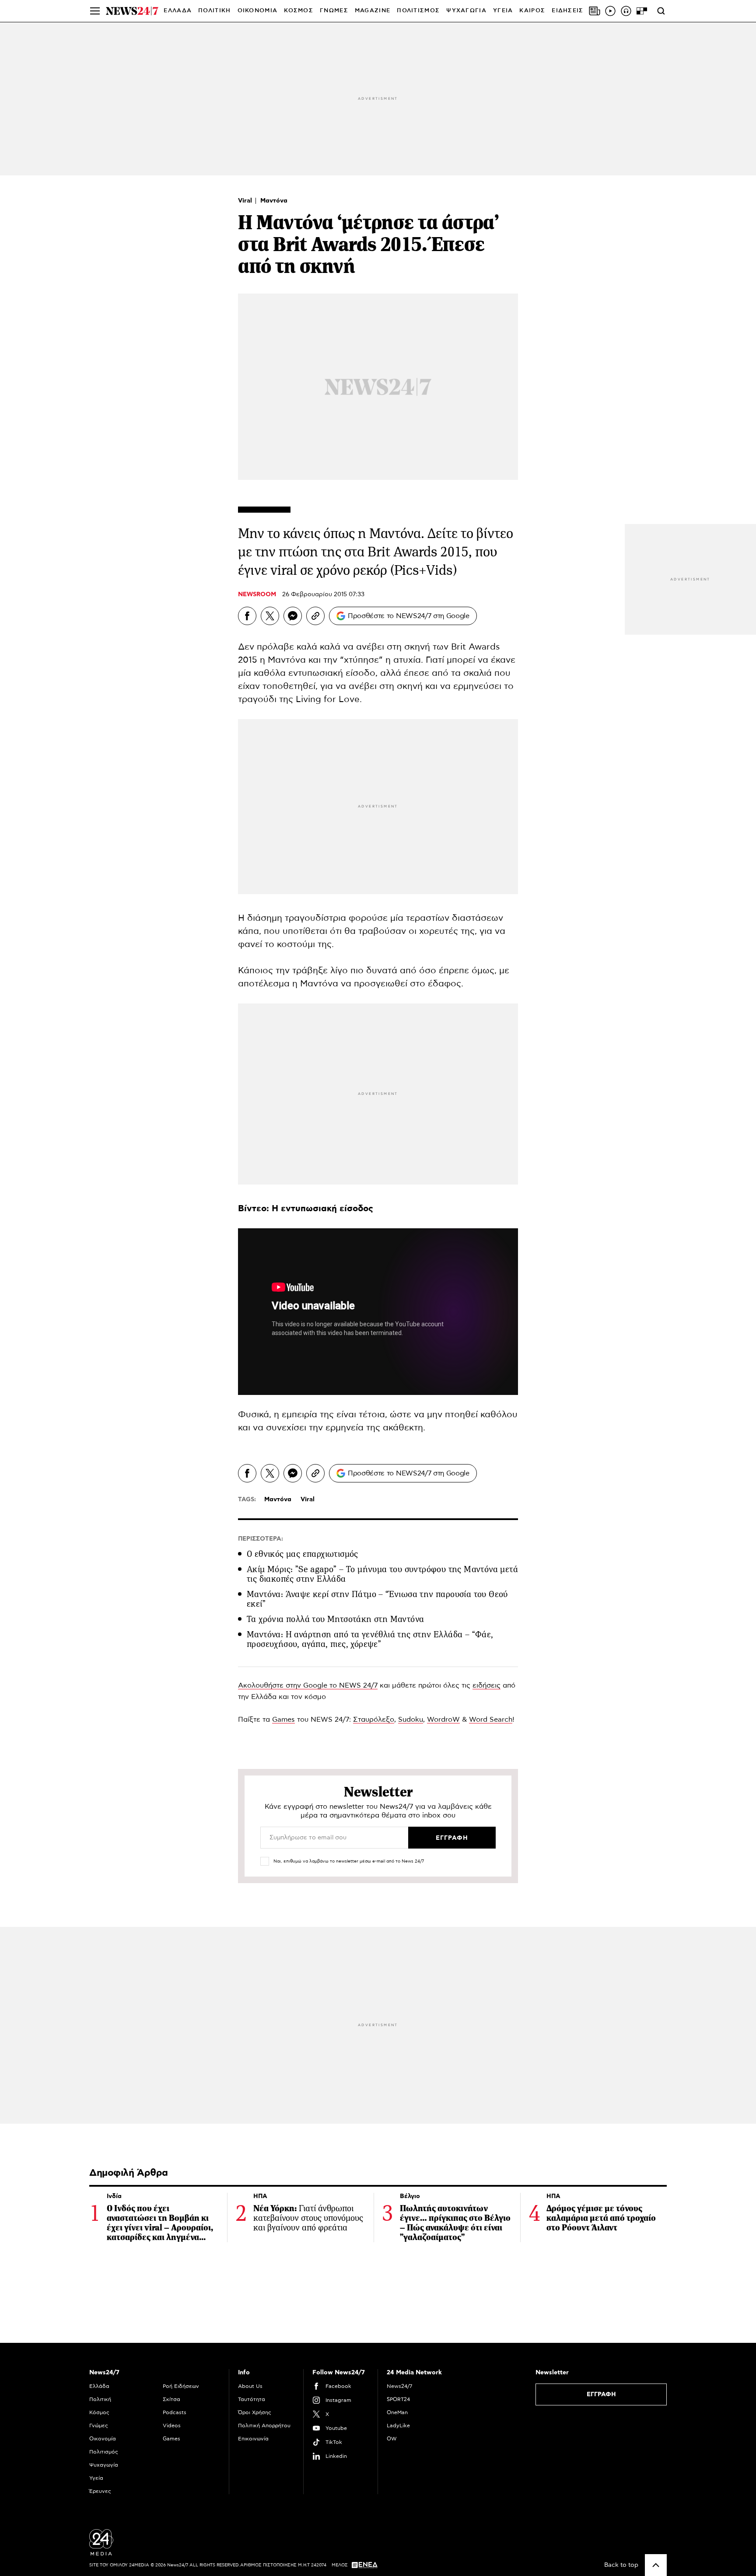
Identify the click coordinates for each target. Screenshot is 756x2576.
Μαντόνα (274, 201)
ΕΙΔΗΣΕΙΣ (567, 11)
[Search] (661, 11)
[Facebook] (247, 616)
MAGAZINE (373, 11)
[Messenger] (293, 616)
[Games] (642, 11)
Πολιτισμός (104, 2452)
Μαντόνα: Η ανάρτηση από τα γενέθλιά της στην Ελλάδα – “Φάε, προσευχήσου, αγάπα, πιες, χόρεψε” (370, 1639)
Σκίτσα (171, 2399)
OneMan (397, 2412)
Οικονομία (103, 2439)
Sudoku (411, 1720)
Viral (246, 201)
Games (283, 1720)
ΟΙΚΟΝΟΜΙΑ (258, 11)
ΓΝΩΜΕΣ (334, 11)
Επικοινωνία (253, 2439)
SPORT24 (398, 2399)
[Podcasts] (626, 11)
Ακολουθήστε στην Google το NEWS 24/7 (308, 1685)
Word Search (491, 1720)
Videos (172, 2426)
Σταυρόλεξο (374, 1720)
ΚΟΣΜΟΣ (299, 11)
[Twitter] (270, 616)
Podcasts (175, 2412)
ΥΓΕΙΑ (503, 11)
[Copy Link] (315, 616)
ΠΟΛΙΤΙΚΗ (214, 11)
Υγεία (96, 2478)
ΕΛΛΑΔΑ (178, 11)
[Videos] (610, 11)
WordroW (443, 1720)
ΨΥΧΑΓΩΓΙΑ (466, 11)
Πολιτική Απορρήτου (264, 2426)
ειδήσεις (486, 1685)
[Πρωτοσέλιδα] (595, 11)
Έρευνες (100, 2491)
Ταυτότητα (252, 2399)
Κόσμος (99, 2412)
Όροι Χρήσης (255, 2412)
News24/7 (399, 2386)
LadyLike (398, 2426)
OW (392, 2439)
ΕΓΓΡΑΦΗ (601, 2394)
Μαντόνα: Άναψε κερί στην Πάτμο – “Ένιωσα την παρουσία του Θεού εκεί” (377, 1599)
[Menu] (95, 11)
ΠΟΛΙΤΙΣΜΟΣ (418, 11)
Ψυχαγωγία (104, 2465)
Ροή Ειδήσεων (181, 2386)
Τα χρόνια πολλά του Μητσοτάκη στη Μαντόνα (335, 1619)
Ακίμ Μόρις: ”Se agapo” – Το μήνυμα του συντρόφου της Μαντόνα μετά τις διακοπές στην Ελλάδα (382, 1574)
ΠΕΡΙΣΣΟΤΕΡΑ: (261, 1539)
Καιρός (532, 11)
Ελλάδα (99, 2386)
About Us (250, 2386)
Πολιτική (100, 2399)
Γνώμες (99, 2426)
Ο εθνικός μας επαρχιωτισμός (303, 1554)
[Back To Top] (656, 2565)
